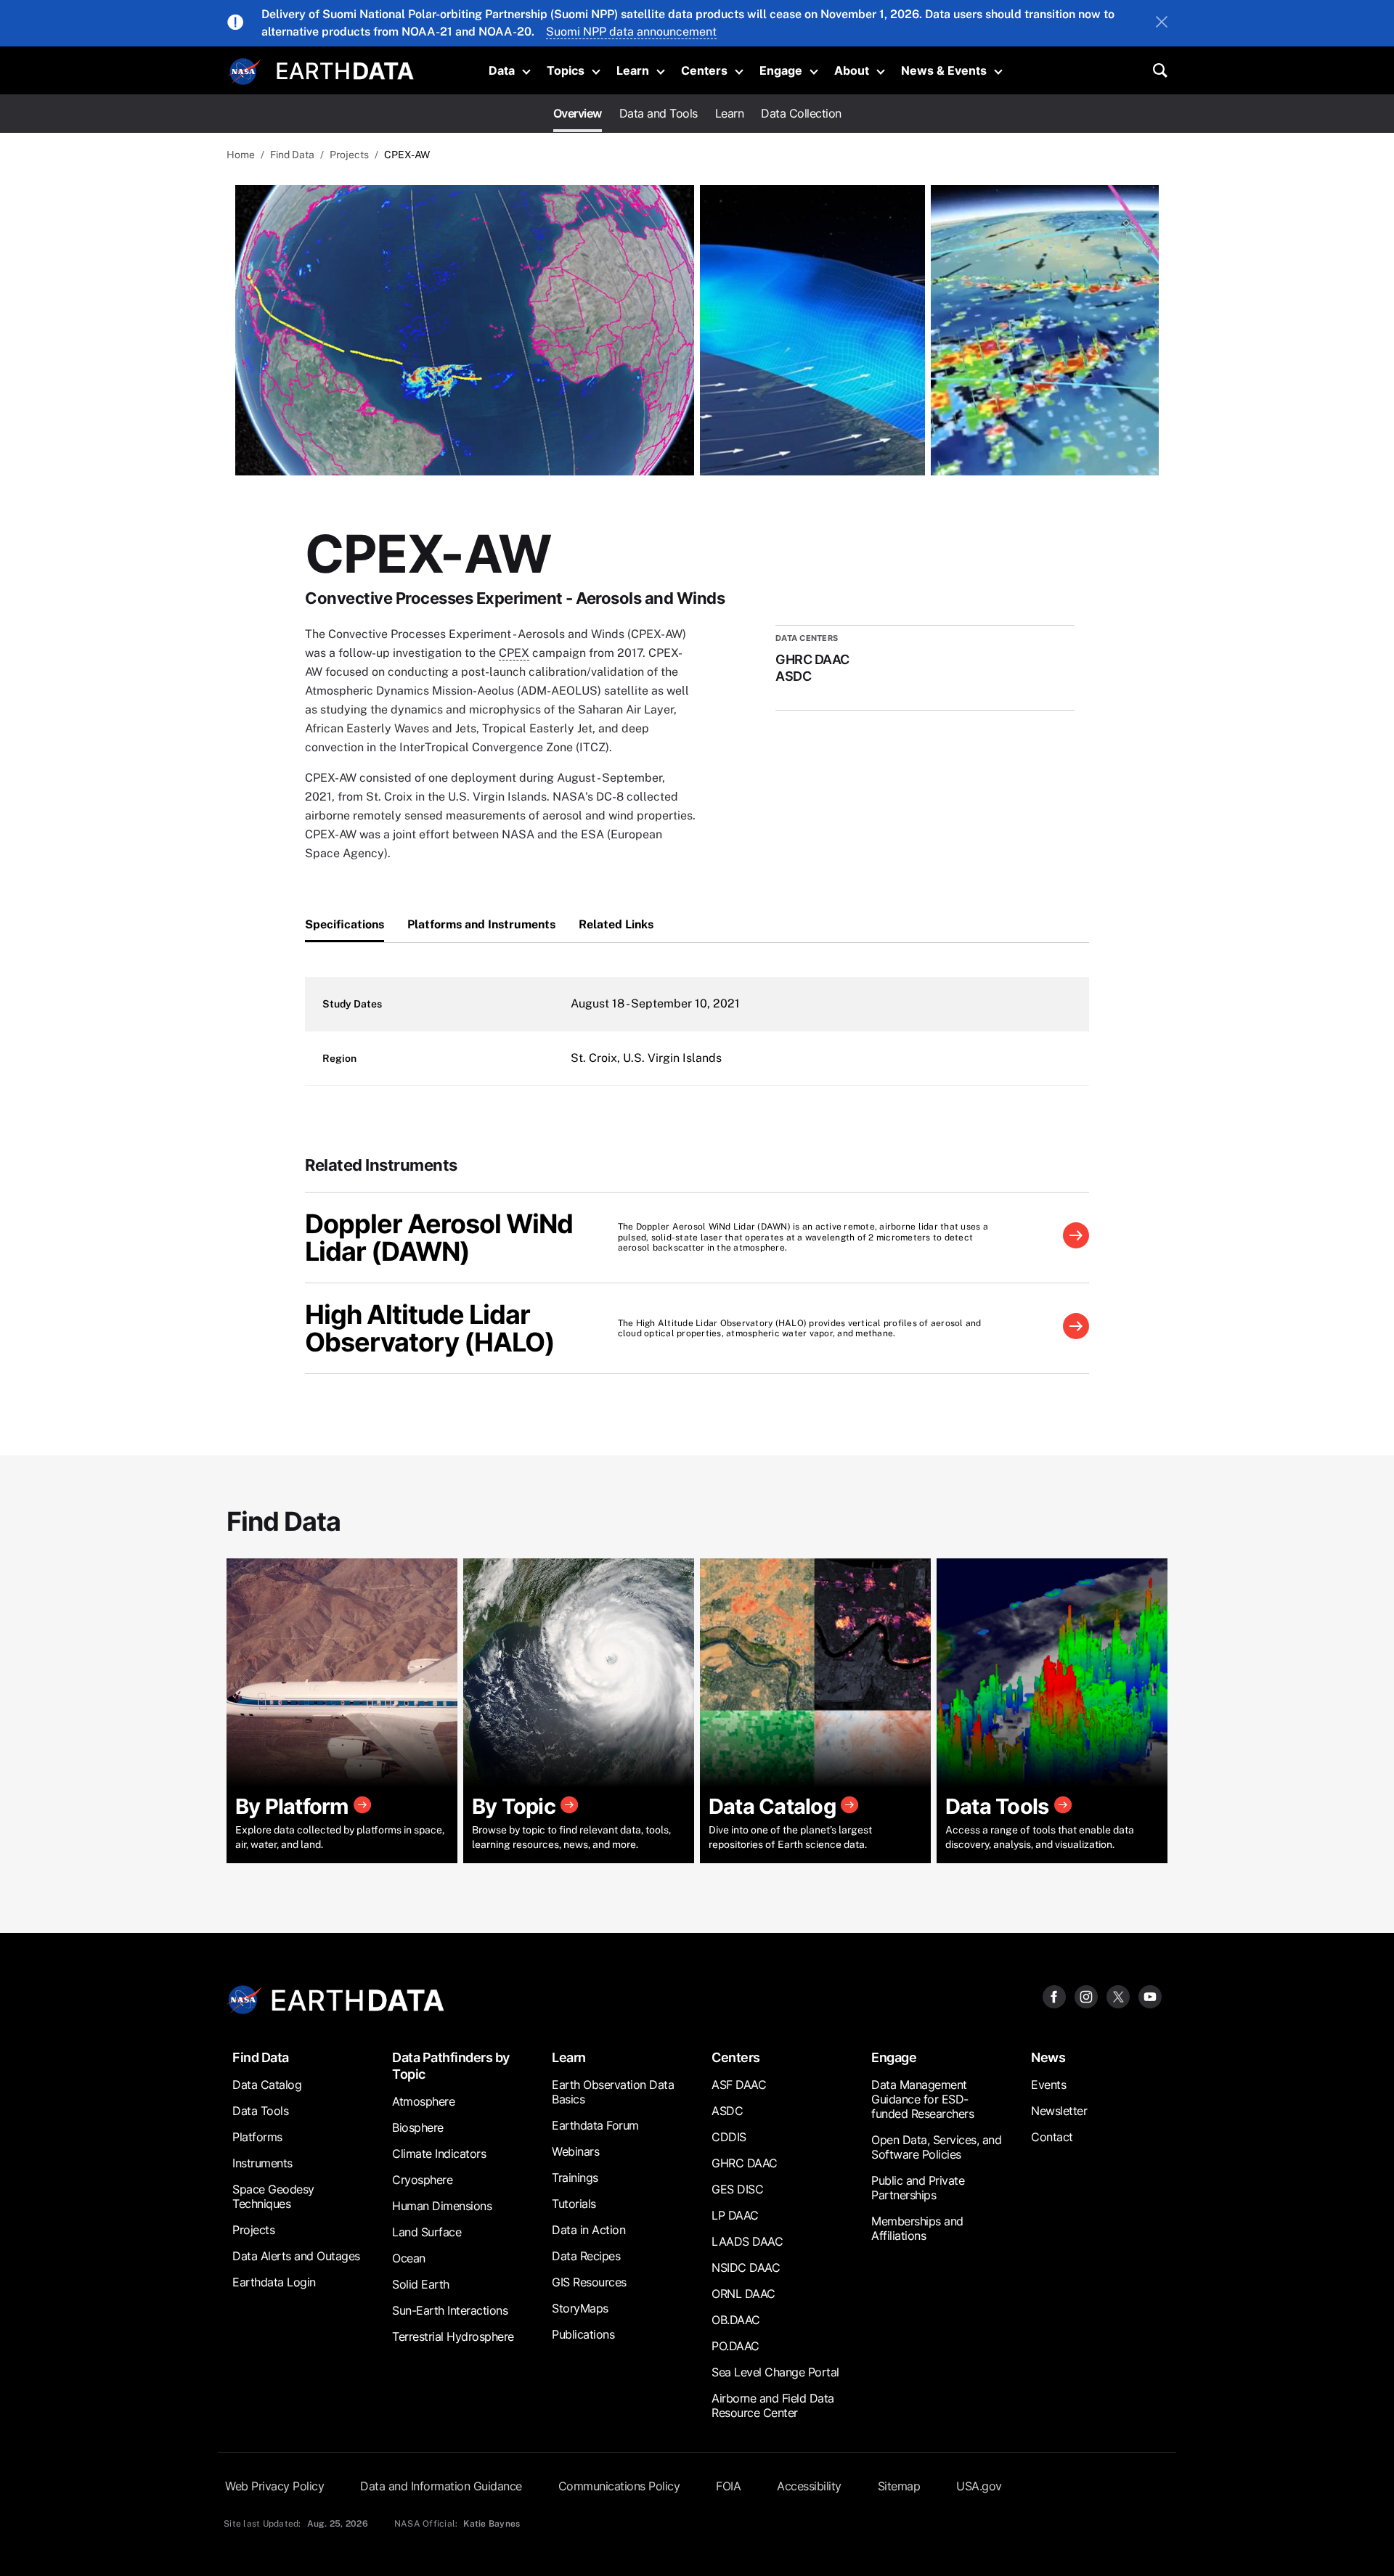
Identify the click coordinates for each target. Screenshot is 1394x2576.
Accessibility (809, 2486)
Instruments (262, 2163)
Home (241, 155)
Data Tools (260, 2111)
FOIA (728, 2486)
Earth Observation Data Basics (613, 2092)
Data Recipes (586, 2256)
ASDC (727, 2111)
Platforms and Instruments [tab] (481, 924)
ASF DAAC (739, 2085)
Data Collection (801, 113)
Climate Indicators (439, 2154)
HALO (509, 1342)
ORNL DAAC (743, 2294)
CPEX (514, 653)
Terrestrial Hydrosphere (453, 2336)
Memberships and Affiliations (917, 2228)
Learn (633, 70)
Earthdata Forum (595, 2125)
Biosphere (418, 2127)
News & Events (944, 70)
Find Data (292, 155)
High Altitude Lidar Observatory (417, 1328)
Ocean (409, 2258)
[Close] (1162, 23)
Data (502, 70)
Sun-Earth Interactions (450, 2310)
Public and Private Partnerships (918, 2188)
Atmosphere (423, 2101)
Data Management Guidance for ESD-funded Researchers (922, 2099)
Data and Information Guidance (441, 2486)
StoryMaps (580, 2308)
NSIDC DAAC (746, 2268)
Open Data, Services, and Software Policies (936, 2147)
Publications (583, 2334)
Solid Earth (421, 2284)
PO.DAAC (735, 2346)
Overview (578, 113)
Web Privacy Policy (274, 2486)
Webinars (575, 2151)
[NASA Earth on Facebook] (1054, 1996)
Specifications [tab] (345, 924)
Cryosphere (422, 2180)
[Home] (345, 69)
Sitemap (899, 2486)
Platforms (257, 2137)
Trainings (575, 2178)
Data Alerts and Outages (296, 2256)
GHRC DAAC (745, 2163)
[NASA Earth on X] (1118, 1996)
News (1048, 2057)
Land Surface (427, 2232)
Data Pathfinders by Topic (451, 2066)
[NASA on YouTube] (1150, 1996)
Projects (349, 155)
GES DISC (737, 2189)
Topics (566, 70)
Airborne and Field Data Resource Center (773, 2405)
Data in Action (588, 2230)
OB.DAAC (736, 2320)
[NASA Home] (245, 72)
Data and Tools (659, 113)
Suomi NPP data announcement (631, 32)
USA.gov (979, 2486)
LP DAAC (735, 2215)
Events (1048, 2085)
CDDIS (729, 2137)
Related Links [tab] (616, 924)
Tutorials (574, 2204)
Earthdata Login (274, 2282)
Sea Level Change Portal (775, 2372)
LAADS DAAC (747, 2241)
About (852, 70)
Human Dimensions (442, 2206)
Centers (704, 70)
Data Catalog (267, 2085)
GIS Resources (589, 2282)
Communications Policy (619, 2486)
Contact (1052, 2137)
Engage (781, 70)
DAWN (420, 1251)
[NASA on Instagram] (1086, 1996)
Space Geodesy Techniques (273, 2196)
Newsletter (1059, 2111)
